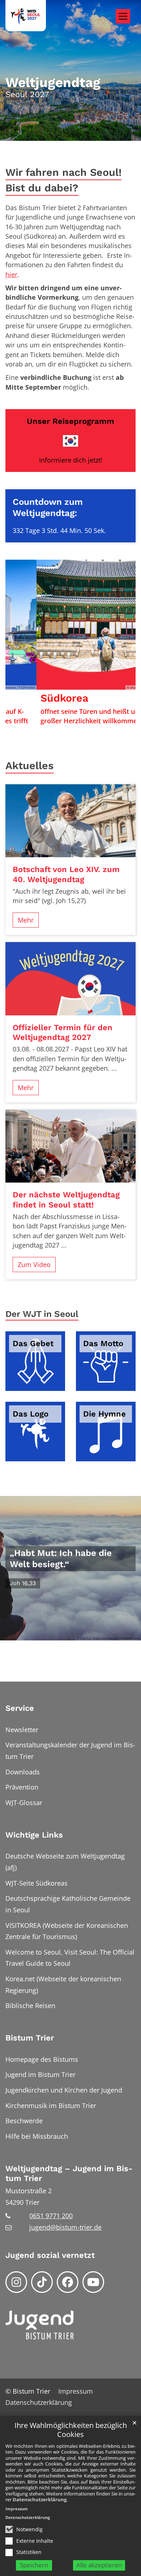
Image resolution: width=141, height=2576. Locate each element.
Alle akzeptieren (99, 2565)
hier (11, 274)
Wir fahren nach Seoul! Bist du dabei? (63, 180)
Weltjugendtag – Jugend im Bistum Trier (69, 2174)
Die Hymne (104, 1414)
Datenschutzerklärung (40, 2499)
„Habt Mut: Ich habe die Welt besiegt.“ (61, 1558)
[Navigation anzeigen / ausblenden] (123, 16)
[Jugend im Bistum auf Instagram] (16, 2282)
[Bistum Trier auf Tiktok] (42, 2282)
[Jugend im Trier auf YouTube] (93, 2282)
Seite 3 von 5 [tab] (70, 724)
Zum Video (34, 1265)
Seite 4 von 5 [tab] (84, 724)
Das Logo (31, 1414)
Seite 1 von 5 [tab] (45, 724)
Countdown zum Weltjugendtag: (48, 507)
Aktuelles (29, 766)
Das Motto (103, 1343)
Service (20, 1708)
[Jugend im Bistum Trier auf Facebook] (68, 2282)
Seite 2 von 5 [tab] (58, 724)
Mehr (26, 920)
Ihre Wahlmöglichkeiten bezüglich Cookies (71, 2430)
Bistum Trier (30, 2038)
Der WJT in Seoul (42, 1314)
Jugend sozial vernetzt (50, 2255)
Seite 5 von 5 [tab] (96, 724)
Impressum (17, 2509)
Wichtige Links (34, 1835)
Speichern (34, 2565)
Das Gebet (33, 1343)
